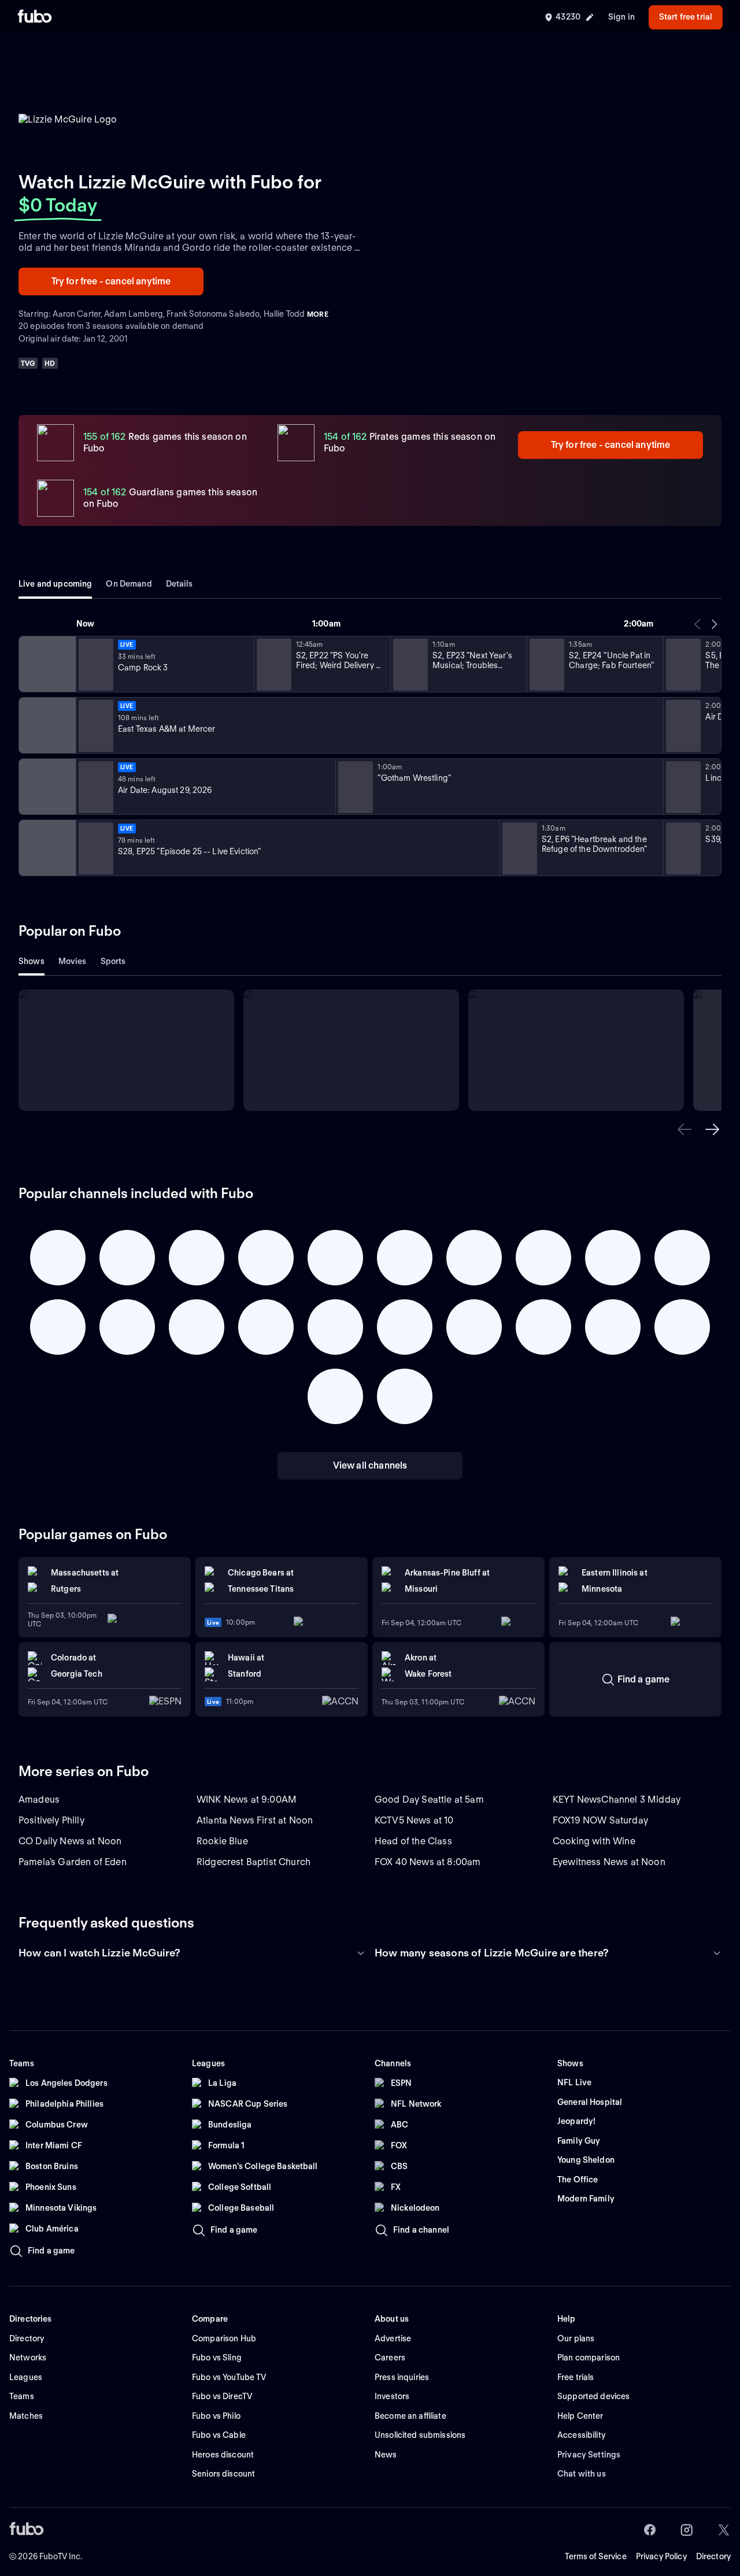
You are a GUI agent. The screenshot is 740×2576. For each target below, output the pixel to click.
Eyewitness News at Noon (609, 1862)
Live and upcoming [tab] (55, 584)
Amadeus (39, 1800)
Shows (32, 961)
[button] (684, 1129)
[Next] (714, 624)
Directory (713, 2556)
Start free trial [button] (686, 17)
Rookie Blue (222, 1841)
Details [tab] (180, 584)
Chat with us (582, 2474)
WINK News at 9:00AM (247, 1800)
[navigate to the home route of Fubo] (35, 17)
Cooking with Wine (594, 1841)
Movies (73, 961)
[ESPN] (46, 725)
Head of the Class (413, 1841)
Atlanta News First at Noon (255, 1820)
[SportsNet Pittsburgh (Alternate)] (46, 787)
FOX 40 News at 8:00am (428, 1862)
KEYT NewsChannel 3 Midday (617, 1800)
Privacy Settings (589, 2455)
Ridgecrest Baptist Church (254, 1862)
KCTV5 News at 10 (414, 1820)
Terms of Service (596, 2556)
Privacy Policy (661, 2556)
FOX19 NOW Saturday (600, 1820)
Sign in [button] (621, 17)
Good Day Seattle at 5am (429, 1800)
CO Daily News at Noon (70, 1841)
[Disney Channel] (46, 664)
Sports (113, 961)
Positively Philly (51, 1820)
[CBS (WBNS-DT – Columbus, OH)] (46, 848)
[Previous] (698, 624)
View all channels (370, 1465)
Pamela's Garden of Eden (73, 1862)
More (317, 314)
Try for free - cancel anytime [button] (111, 281)
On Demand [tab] (129, 584)
